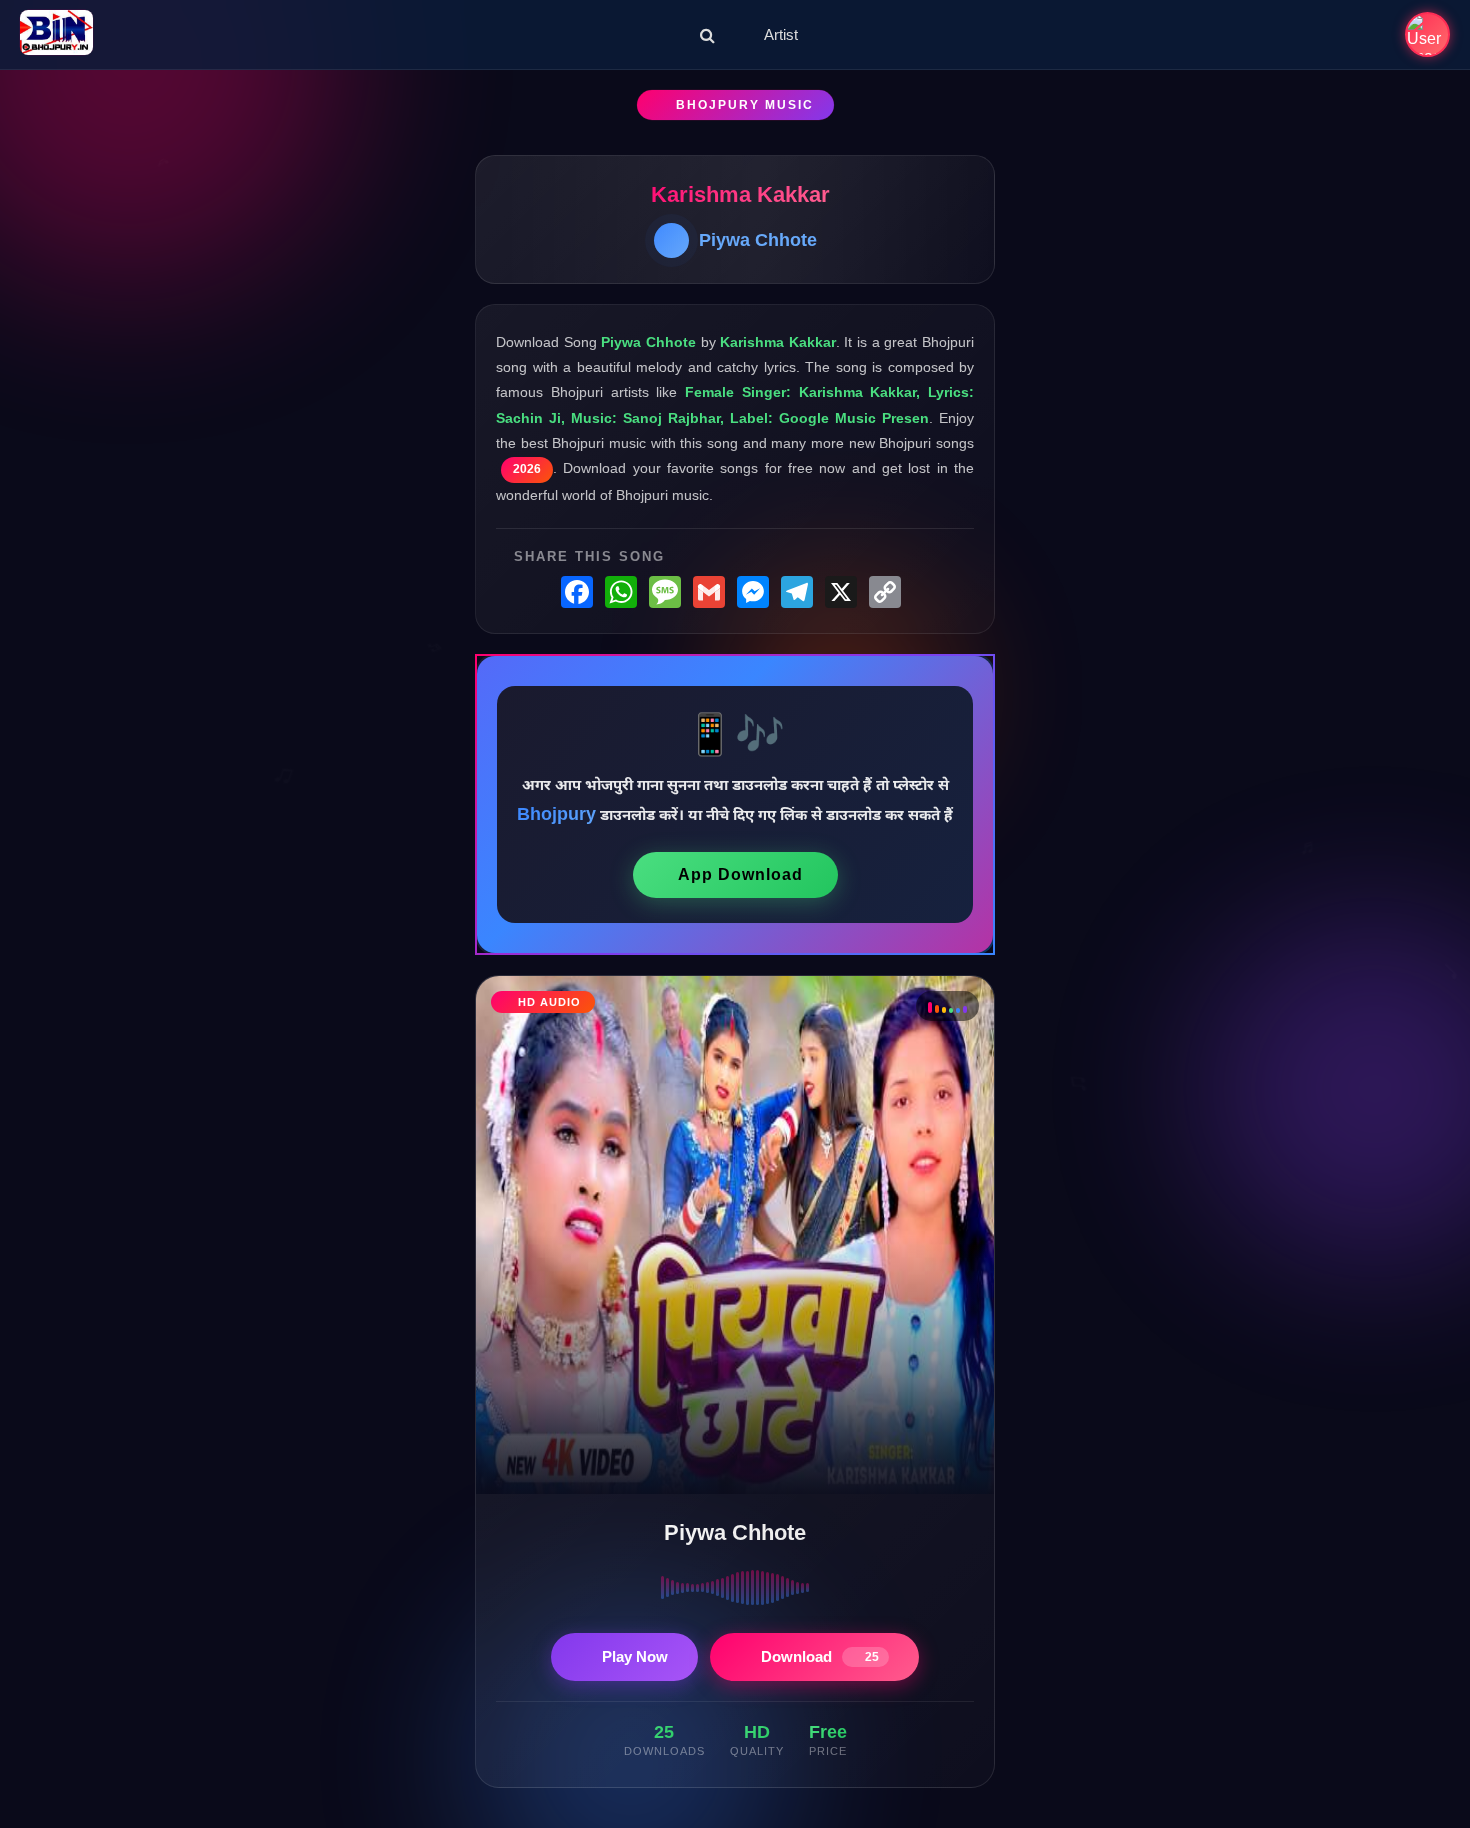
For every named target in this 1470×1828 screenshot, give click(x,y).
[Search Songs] (707, 35)
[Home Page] (56, 34)
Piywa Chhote (758, 240)
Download (820, 1656)
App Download (740, 874)
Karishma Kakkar (740, 194)
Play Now (635, 1656)
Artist (781, 34)
